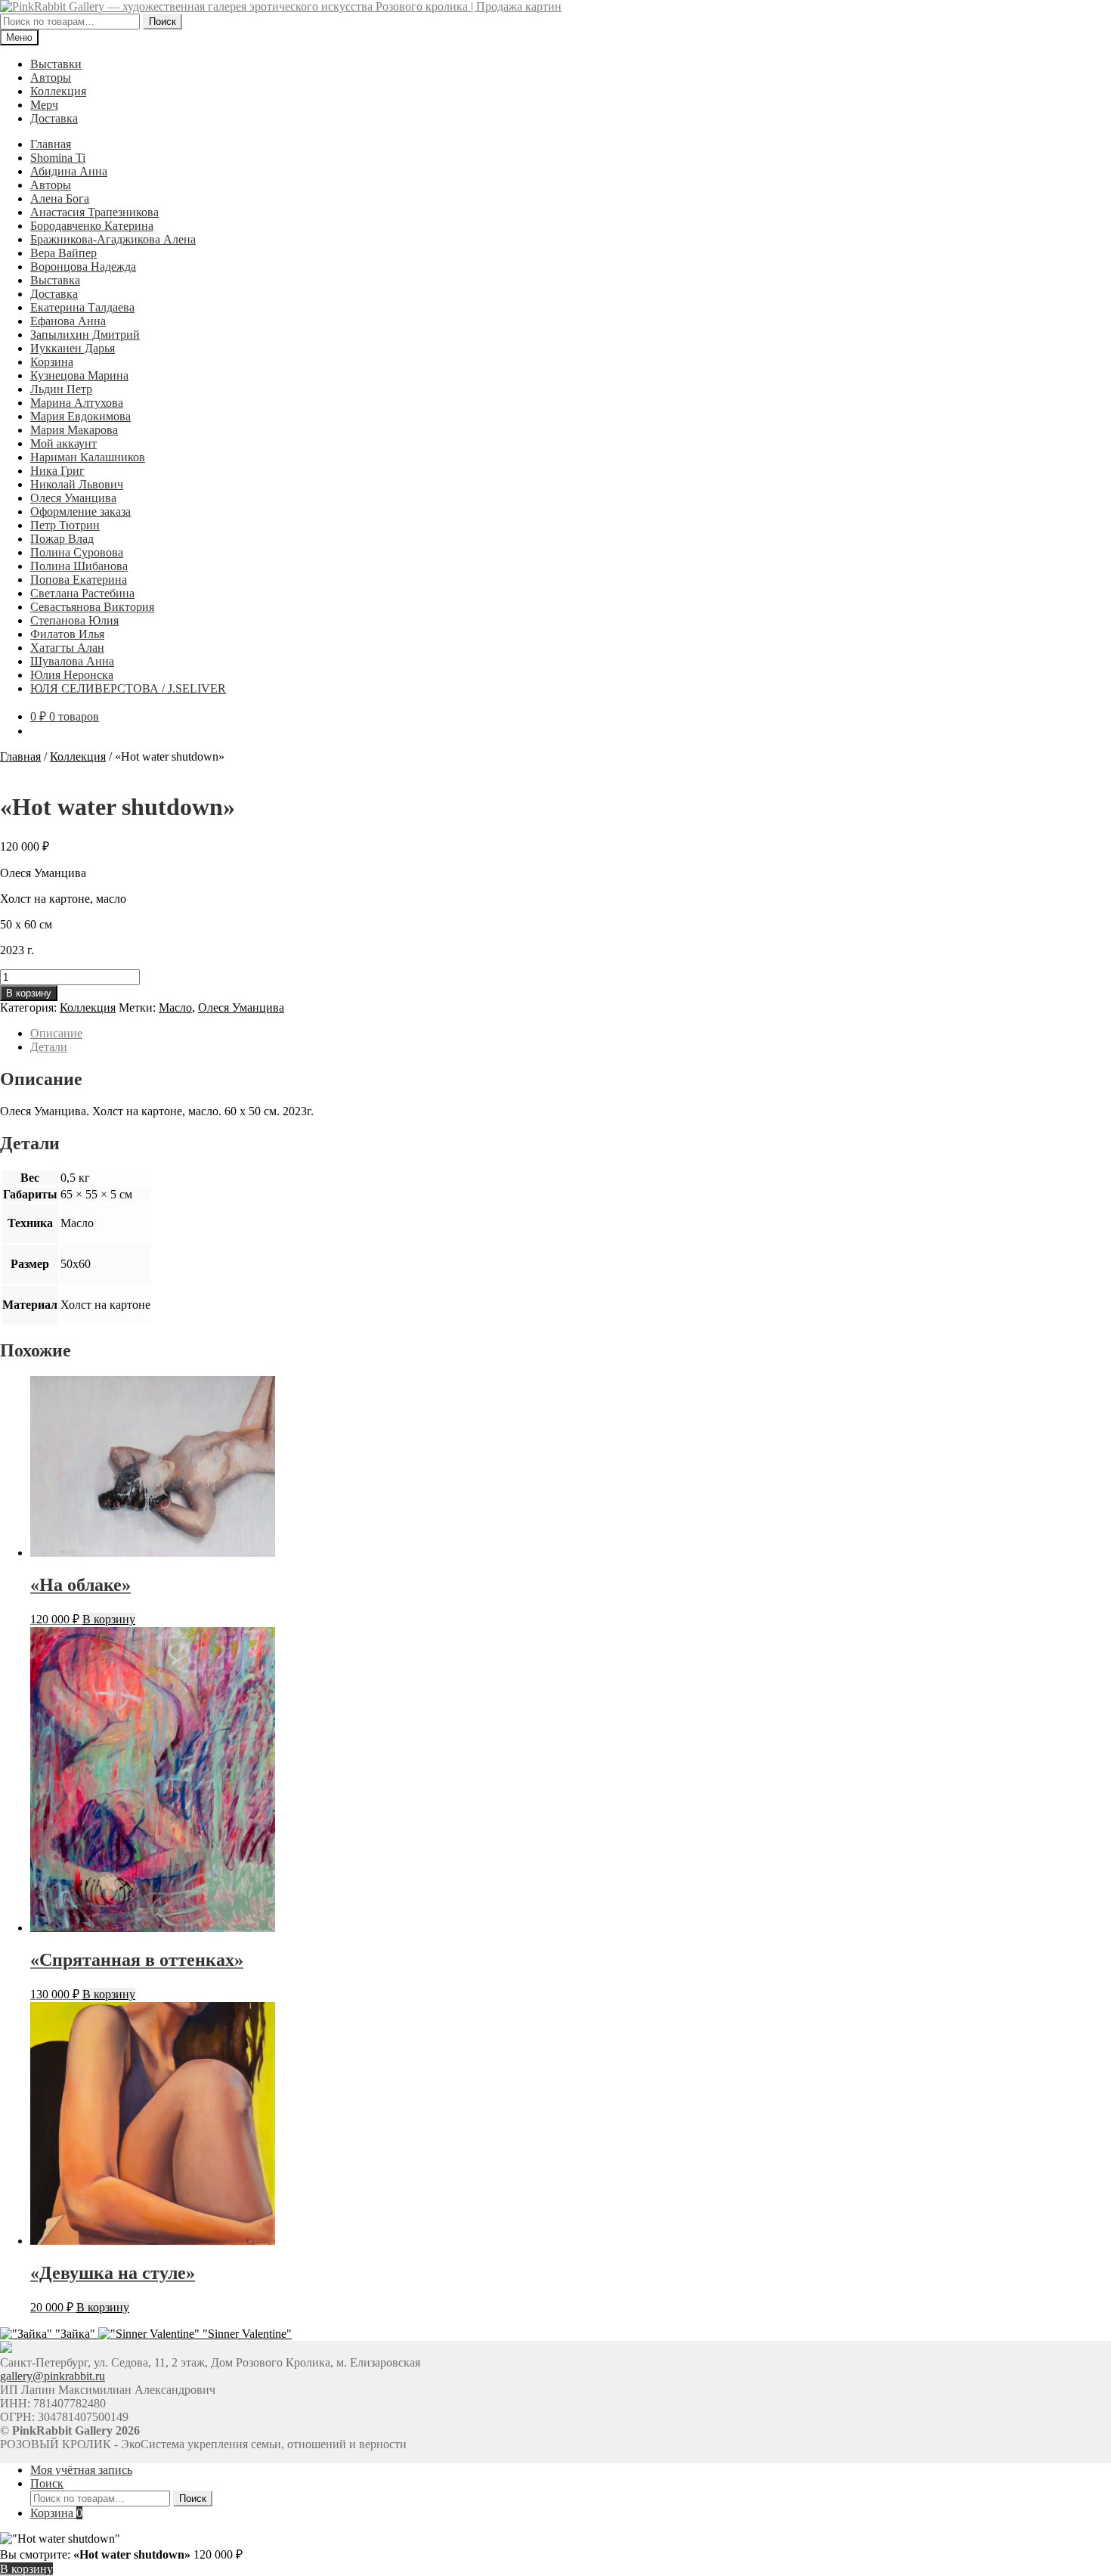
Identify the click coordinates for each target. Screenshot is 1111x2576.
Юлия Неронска (72, 675)
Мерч (44, 105)
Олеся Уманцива (73, 498)
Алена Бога (60, 198)
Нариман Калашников (88, 457)
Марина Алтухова (77, 403)
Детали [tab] (49, 1047)
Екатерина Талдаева (82, 307)
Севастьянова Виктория (92, 607)
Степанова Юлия (74, 620)
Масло (175, 1007)
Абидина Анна (69, 171)
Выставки (56, 64)
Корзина (52, 362)
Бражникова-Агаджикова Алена (113, 239)
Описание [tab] (56, 1033)
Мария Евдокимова (80, 416)
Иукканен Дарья (73, 348)
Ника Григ (57, 471)
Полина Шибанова (79, 566)
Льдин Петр (61, 389)
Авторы (51, 77)
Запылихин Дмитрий (85, 335)
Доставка (54, 118)
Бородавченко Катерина (92, 226)
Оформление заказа (80, 511)
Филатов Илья (67, 634)
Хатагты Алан (67, 648)
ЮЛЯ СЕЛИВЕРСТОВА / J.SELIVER (128, 688)
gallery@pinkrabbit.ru (53, 2376)
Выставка (55, 280)
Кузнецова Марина (79, 375)
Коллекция (58, 91)
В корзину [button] (109, 1619)
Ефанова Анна (68, 321)
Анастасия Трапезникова (94, 212)
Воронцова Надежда (83, 267)
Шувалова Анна (72, 661)
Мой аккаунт (63, 443)
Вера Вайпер (63, 253)
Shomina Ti (58, 158)
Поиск (162, 22)
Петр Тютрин (65, 525)
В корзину (29, 993)
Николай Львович (77, 484)
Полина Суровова (77, 552)
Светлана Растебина (82, 593)
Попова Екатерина (79, 580)
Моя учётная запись (81, 2470)
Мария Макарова (74, 430)
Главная (51, 144)
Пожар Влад (62, 539)
